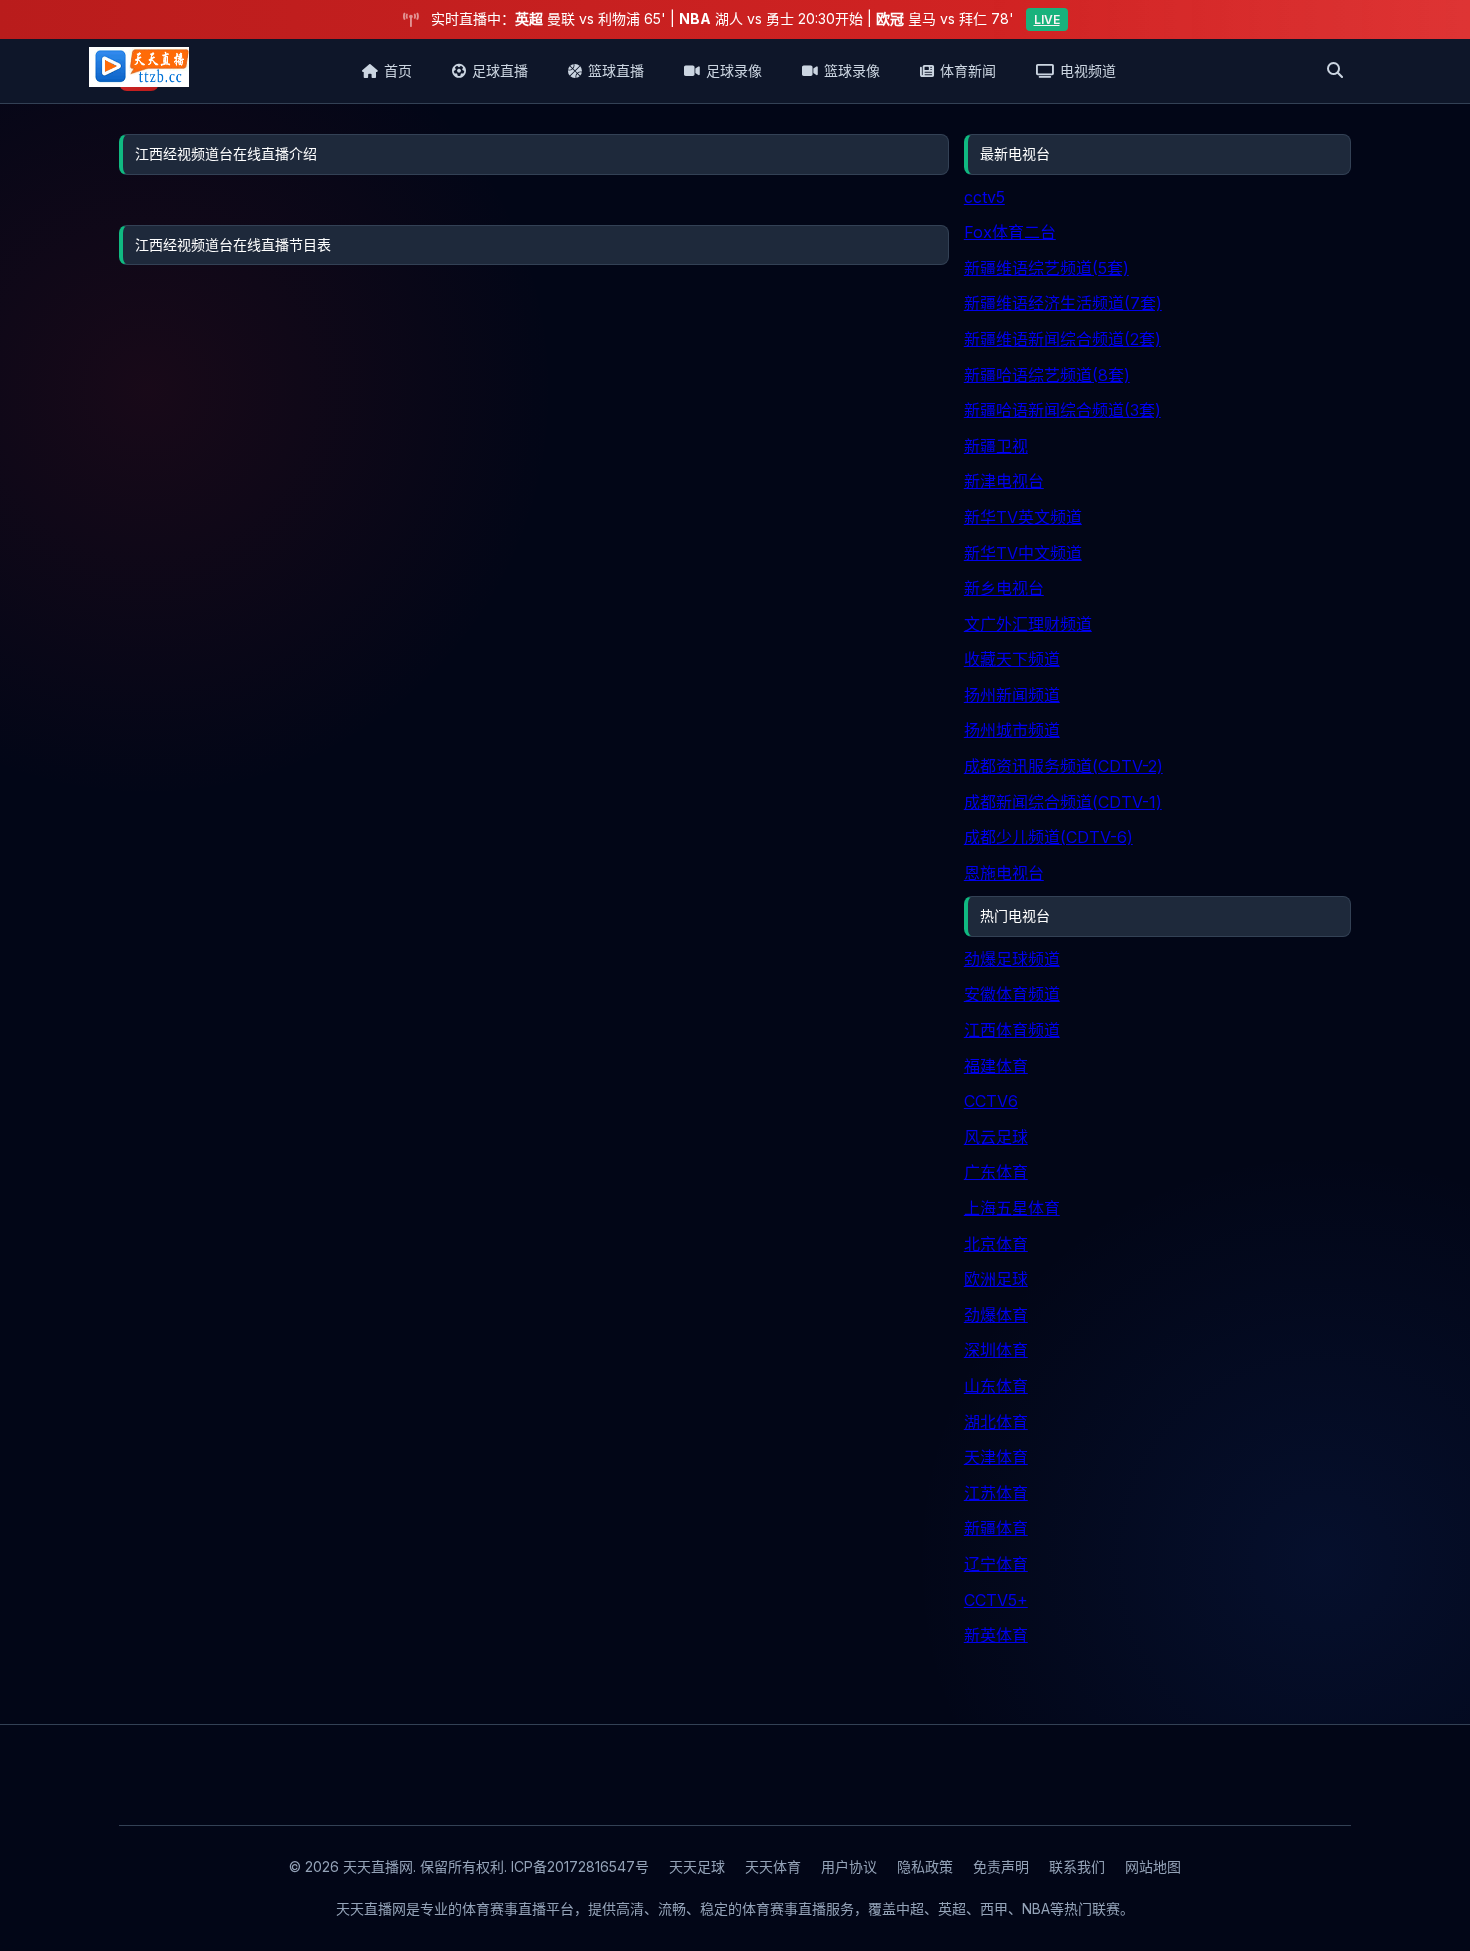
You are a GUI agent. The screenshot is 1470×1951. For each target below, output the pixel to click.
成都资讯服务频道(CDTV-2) (1063, 766)
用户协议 (849, 1866)
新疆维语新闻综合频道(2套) (1062, 339)
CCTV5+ (996, 1600)
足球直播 (500, 70)
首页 (398, 70)
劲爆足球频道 (1012, 959)
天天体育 (773, 1866)
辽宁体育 (996, 1564)
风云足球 (996, 1137)
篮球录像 (852, 70)
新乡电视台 (1004, 588)
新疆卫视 (996, 446)
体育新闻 (968, 70)
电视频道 (1088, 70)
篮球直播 (616, 70)
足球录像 (734, 70)
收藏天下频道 (1012, 659)
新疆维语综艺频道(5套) (1046, 268)
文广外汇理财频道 (1028, 624)
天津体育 (996, 1457)
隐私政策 (925, 1866)
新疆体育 (996, 1528)
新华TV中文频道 (1023, 553)
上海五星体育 (1012, 1208)
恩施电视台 (1004, 873)
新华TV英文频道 (1023, 517)
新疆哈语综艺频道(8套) (1047, 375)
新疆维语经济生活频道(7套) (1063, 303)
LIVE (1047, 19)
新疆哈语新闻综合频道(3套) (1062, 410)
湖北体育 (996, 1422)
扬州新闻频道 (1012, 695)
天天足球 (697, 1866)
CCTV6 (991, 1101)
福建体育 (996, 1066)
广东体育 (996, 1172)
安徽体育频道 (1012, 994)
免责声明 (1001, 1866)
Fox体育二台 (1010, 232)
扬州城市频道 (1012, 730)
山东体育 (996, 1386)
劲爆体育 (996, 1315)
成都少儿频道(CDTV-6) (1048, 837)
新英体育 (996, 1635)
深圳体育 (996, 1350)
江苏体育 (996, 1493)
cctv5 (984, 197)
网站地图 (1153, 1866)
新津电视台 (1004, 481)
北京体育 (996, 1244)
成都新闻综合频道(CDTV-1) (1063, 802)
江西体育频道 (1012, 1030)
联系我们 (1077, 1866)
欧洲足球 (996, 1279)
